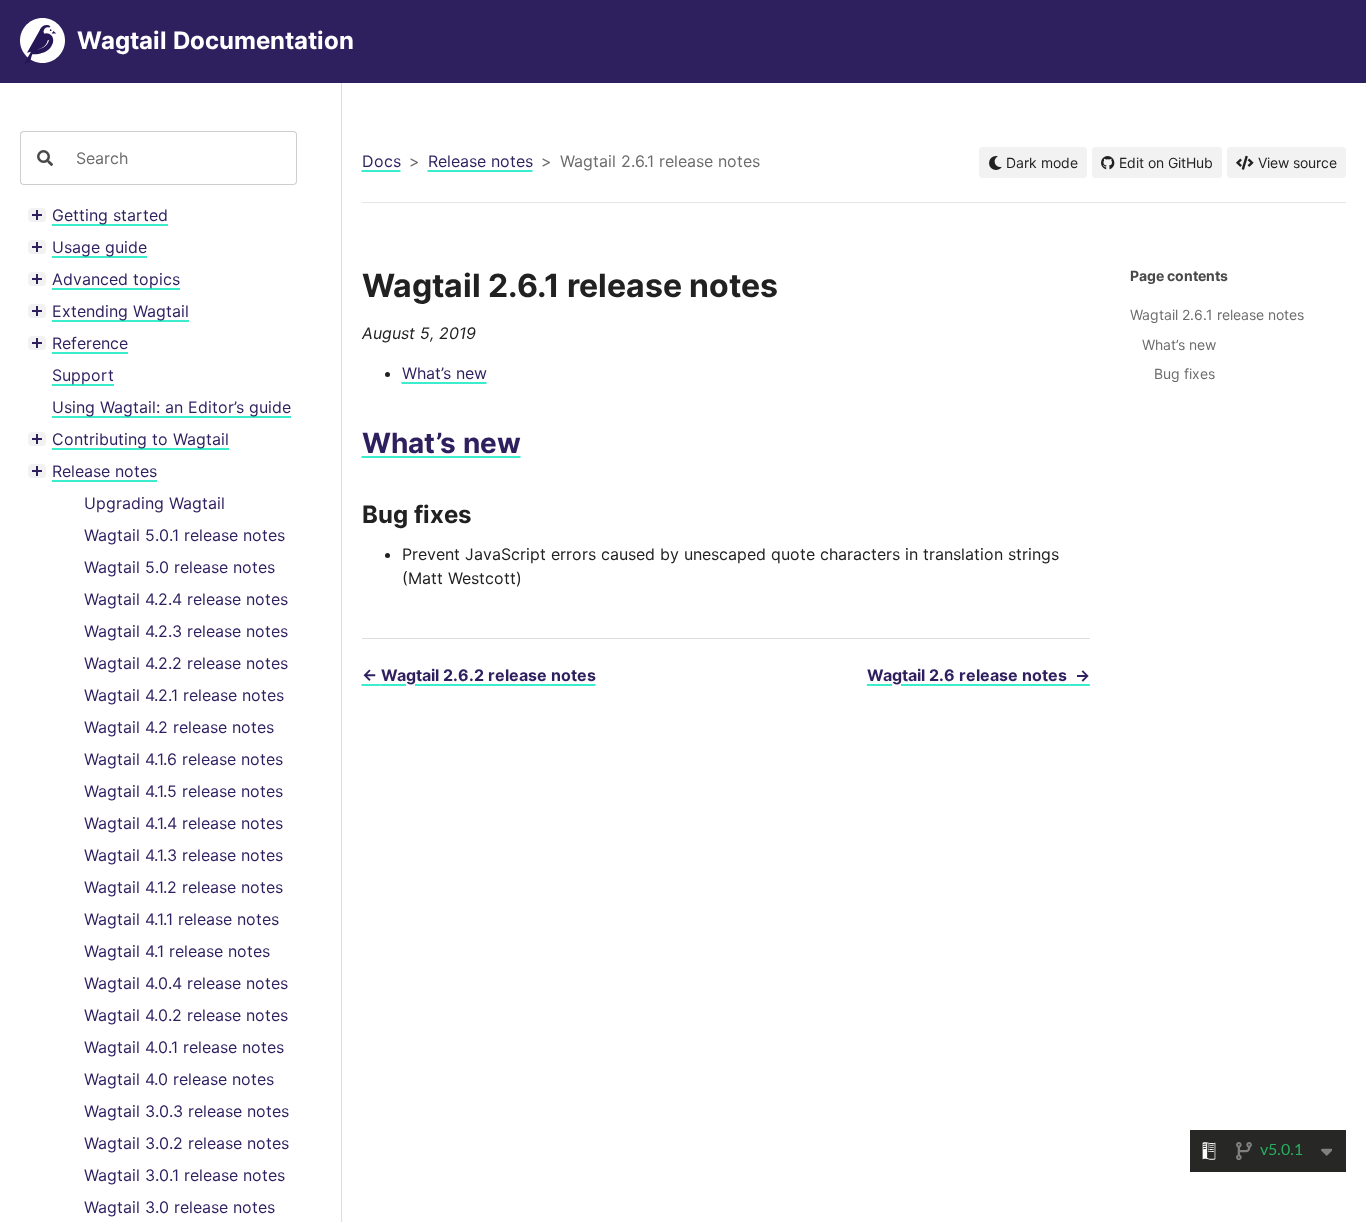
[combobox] (178, 158)
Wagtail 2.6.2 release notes (479, 675)
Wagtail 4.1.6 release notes (183, 759)
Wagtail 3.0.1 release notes (184, 1175)
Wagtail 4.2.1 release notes (184, 695)
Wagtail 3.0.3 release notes (186, 1111)
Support (83, 375)
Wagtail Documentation (215, 40)
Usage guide (99, 247)
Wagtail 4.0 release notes (179, 1079)
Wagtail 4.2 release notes (179, 727)
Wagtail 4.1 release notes (177, 951)
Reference (90, 343)
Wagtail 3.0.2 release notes (186, 1143)
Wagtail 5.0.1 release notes (184, 535)
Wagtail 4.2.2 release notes (186, 663)
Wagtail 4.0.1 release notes (184, 1047)
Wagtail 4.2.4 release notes (186, 599)
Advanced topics (116, 279)
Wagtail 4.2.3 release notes (186, 631)
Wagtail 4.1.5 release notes (183, 791)
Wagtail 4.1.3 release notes (183, 855)
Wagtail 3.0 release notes (179, 1207)
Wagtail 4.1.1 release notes (181, 919)
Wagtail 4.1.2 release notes (183, 887)
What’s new (444, 373)
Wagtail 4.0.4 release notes (186, 983)
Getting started (110, 215)
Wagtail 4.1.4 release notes (183, 823)
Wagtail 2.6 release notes (978, 675)
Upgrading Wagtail (154, 503)
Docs (381, 161)
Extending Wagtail (120, 311)
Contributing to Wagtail (140, 439)
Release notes (104, 471)
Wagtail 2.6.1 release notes (1217, 314)
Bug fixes (1184, 373)
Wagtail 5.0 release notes (179, 567)
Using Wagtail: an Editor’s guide (171, 407)
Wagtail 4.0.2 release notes (186, 1015)
